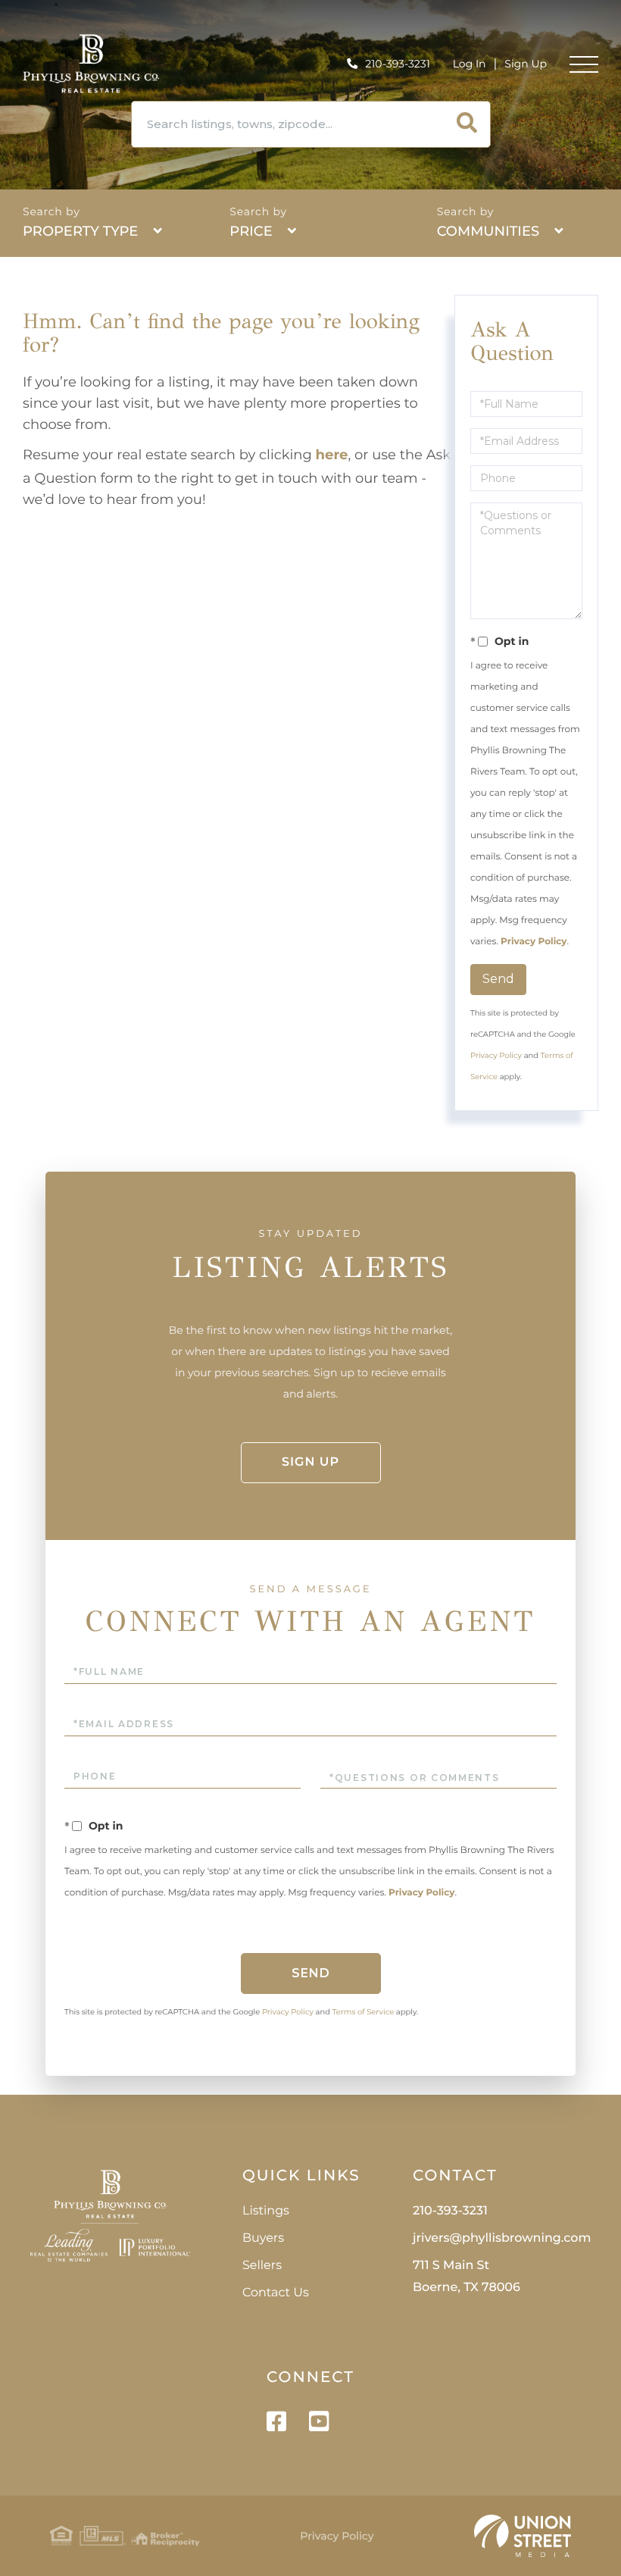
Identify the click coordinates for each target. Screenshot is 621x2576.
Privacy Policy (534, 942)
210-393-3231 (397, 64)
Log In (470, 64)
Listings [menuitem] (266, 2211)
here (332, 455)
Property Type (80, 231)
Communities (488, 231)
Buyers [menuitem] (263, 2238)
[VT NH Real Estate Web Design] (523, 2536)
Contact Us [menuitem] (276, 2293)
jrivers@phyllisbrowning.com (502, 2238)
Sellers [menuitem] (262, 2266)
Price (251, 231)
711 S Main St (467, 2277)
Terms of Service (364, 2012)
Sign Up (526, 64)
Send (498, 979)
